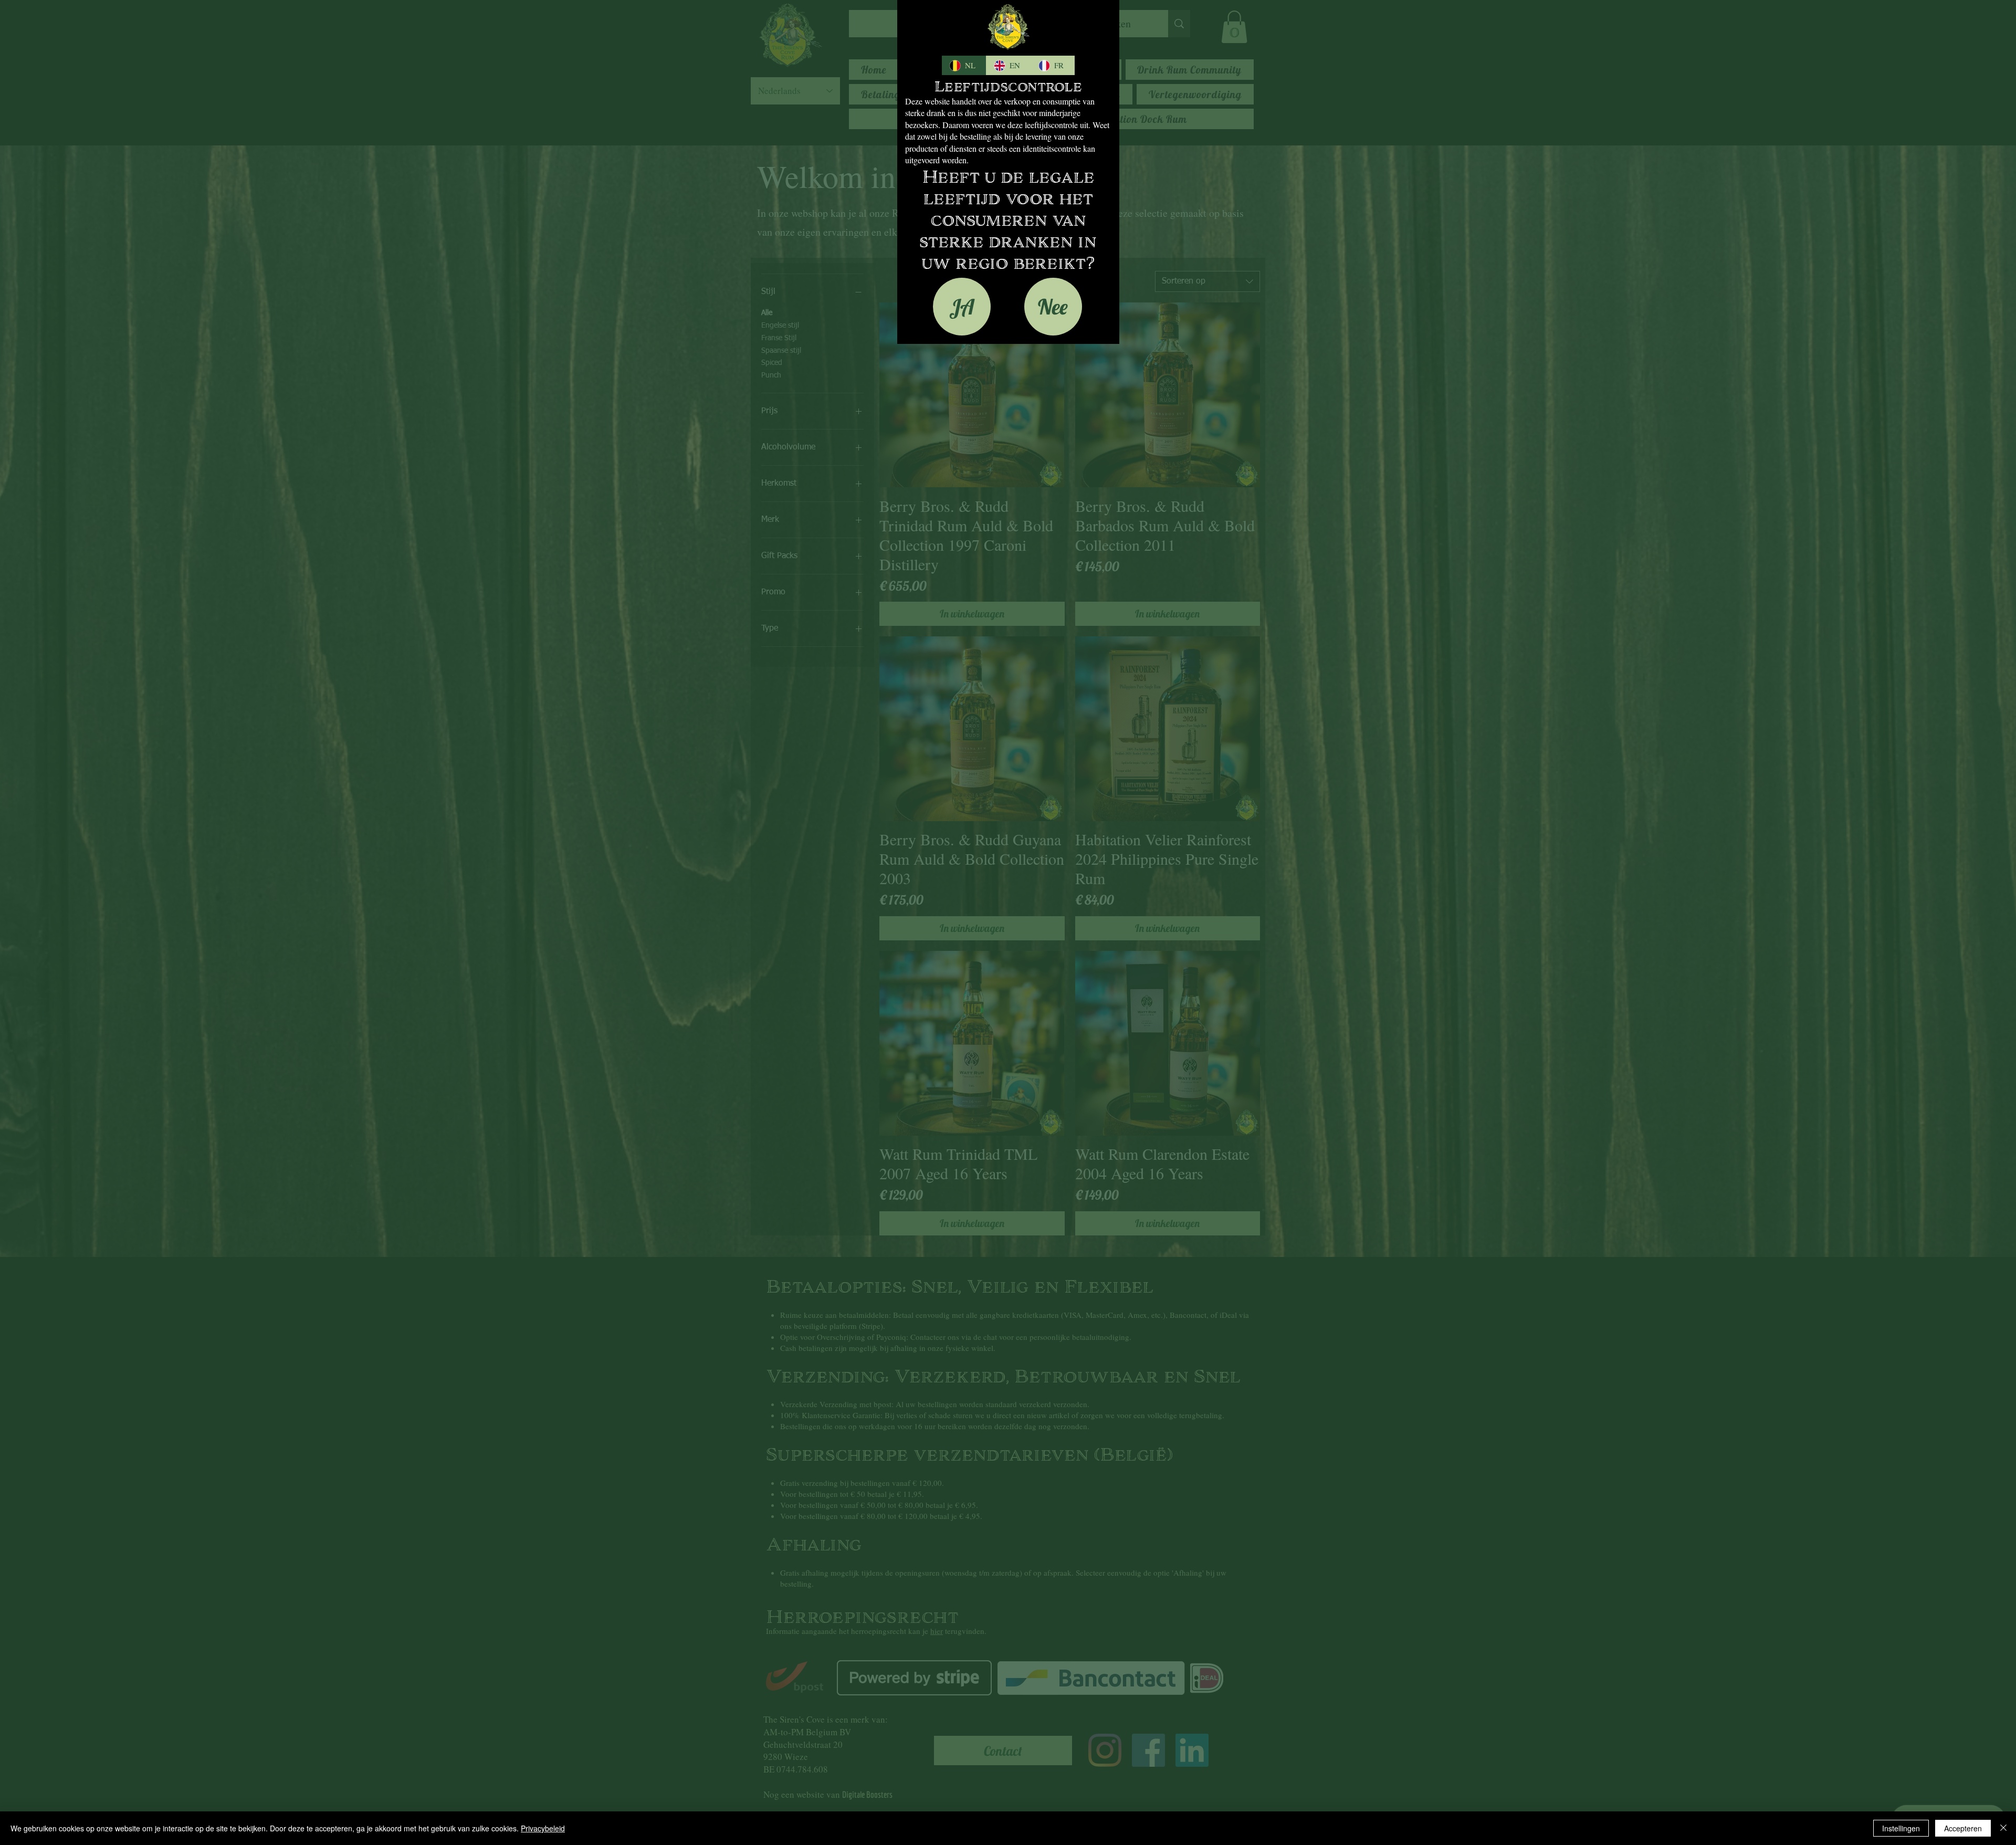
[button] (962, 307)
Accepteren (1963, 1828)
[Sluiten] (2003, 1828)
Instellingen (1901, 1828)
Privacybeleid (543, 1828)
